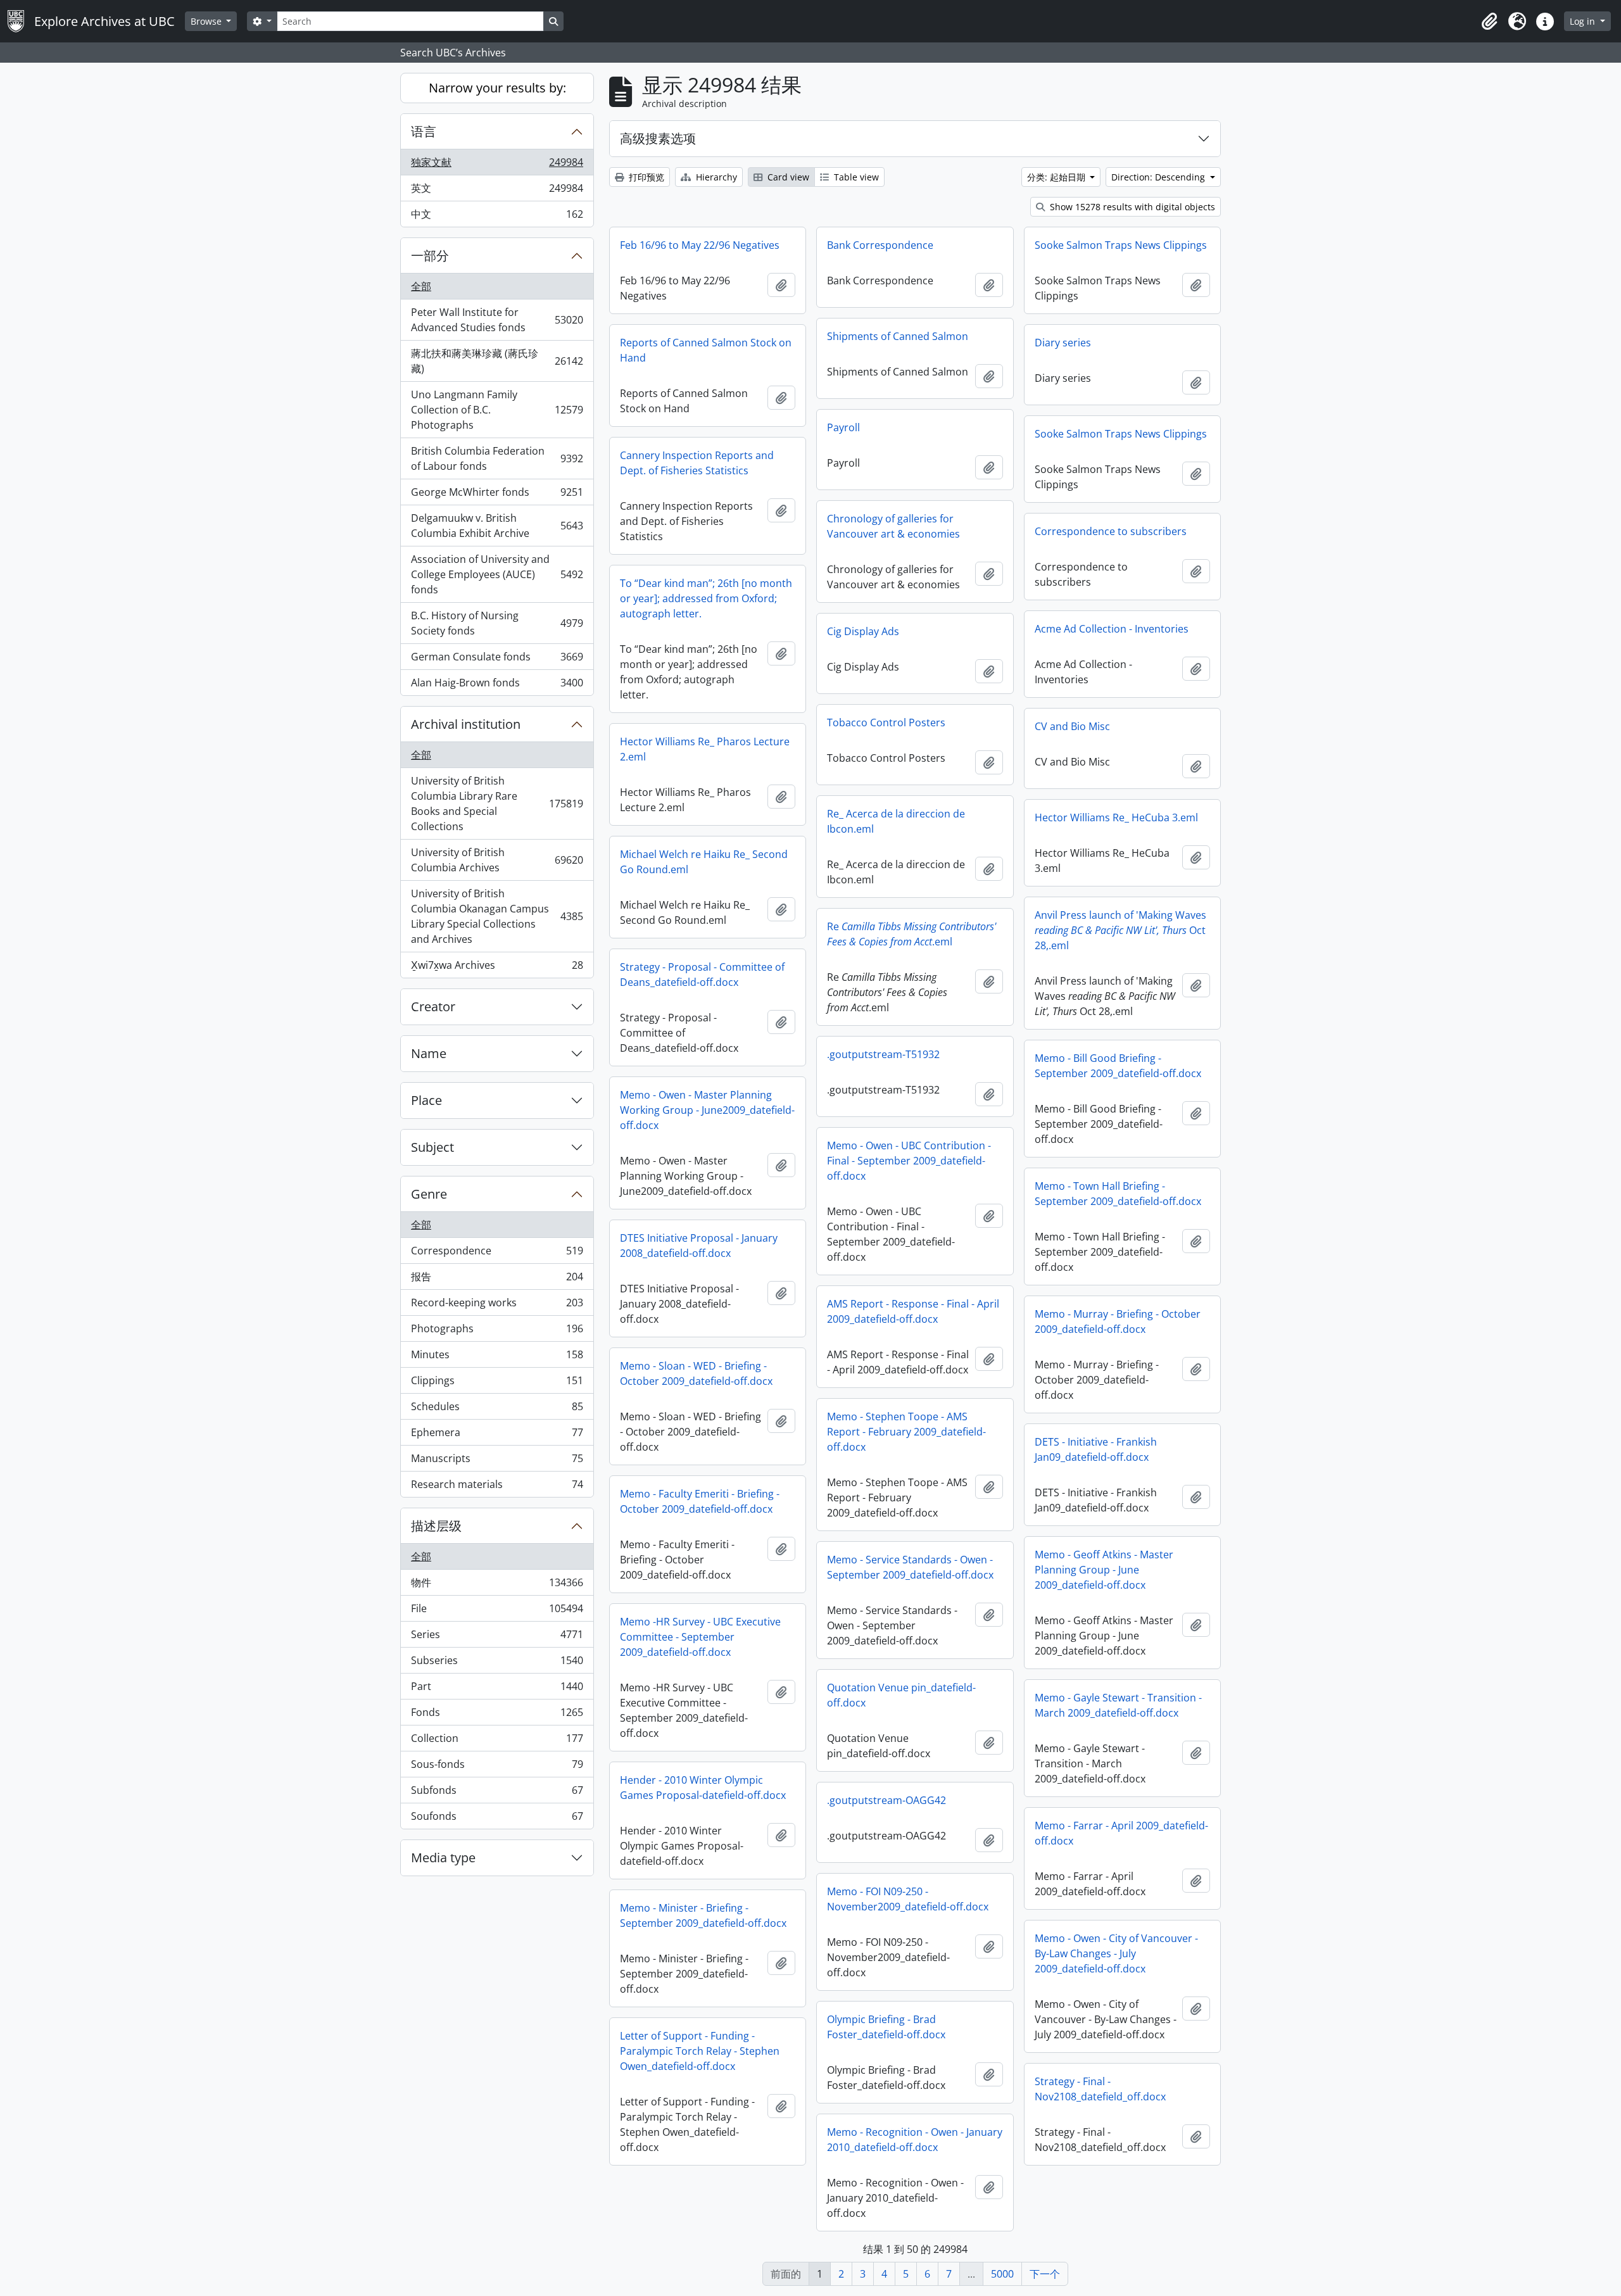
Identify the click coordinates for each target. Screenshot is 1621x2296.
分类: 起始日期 (1057, 177)
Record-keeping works (497, 1306)
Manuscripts (497, 1461)
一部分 (430, 255)
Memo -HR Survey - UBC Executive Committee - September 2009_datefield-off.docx (700, 1637)
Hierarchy (715, 177)
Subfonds (497, 1793)
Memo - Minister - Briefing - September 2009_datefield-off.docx (703, 1915)
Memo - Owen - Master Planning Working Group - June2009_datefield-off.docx (707, 1110)
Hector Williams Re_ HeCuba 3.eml (1116, 817)
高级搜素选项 (658, 138)
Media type (443, 1858)
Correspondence (497, 1254)
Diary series (1063, 343)
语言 (424, 131)
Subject (432, 1147)
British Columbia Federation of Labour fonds (497, 458)
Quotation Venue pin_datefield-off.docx (901, 1695)
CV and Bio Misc (1072, 726)
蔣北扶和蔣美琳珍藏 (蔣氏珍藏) (497, 361)
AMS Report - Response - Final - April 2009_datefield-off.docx (913, 1311)
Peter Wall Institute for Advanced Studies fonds (497, 320)
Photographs (497, 1332)
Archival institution (466, 724)
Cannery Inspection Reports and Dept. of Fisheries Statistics (697, 463)
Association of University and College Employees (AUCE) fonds (497, 574)
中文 (497, 217)
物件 (497, 1586)
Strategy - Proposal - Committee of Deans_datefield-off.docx (702, 975)
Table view (855, 177)
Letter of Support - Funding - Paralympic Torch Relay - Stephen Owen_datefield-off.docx (700, 2051)
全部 (421, 286)
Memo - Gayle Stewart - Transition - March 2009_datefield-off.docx (1118, 1705)
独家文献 (497, 165)
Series (497, 1637)
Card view (787, 177)
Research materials (497, 1487)
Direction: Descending (1159, 177)
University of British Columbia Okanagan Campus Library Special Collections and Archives (497, 916)
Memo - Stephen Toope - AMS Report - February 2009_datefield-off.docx (906, 1432)
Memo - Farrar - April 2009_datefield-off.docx (1121, 1833)
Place (426, 1100)
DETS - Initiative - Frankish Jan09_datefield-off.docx (1096, 1449)
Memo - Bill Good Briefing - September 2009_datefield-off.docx (1118, 1066)
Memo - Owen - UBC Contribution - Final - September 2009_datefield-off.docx (909, 1161)
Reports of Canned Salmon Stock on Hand (706, 350)
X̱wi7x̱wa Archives (497, 968)
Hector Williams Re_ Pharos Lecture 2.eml (705, 749)
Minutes (497, 1358)
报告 (497, 1280)
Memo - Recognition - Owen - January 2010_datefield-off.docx (915, 2140)
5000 (1002, 2274)
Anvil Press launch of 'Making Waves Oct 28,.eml (1120, 930)
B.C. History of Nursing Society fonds (497, 623)
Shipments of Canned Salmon (898, 336)
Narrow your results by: (497, 88)
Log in (1584, 21)
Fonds (497, 1715)
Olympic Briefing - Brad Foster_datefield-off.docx (886, 2027)
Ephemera (497, 1435)
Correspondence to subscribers (1111, 531)
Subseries (497, 1663)
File (497, 1612)
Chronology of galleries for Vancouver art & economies (893, 526)
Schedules (497, 1410)
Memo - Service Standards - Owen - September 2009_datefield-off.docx (910, 1567)
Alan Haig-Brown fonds (497, 685)
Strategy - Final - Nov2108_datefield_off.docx (1100, 2089)
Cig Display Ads (863, 631)
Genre (429, 1194)
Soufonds (497, 1819)
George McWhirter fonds (497, 495)
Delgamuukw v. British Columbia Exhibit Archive (497, 526)
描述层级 (436, 1526)
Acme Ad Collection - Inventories (1112, 629)
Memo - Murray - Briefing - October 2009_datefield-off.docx (1118, 1321)
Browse (207, 21)
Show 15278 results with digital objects (1131, 207)
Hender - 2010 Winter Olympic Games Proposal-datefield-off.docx (703, 1788)
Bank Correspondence (880, 245)
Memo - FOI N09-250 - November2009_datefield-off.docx (908, 1899)
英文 (497, 191)
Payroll (843, 427)
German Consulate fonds (497, 660)
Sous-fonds (497, 1767)
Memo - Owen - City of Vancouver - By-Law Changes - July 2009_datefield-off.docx (1116, 1953)
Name (429, 1053)
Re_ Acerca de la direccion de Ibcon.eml (896, 821)
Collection (497, 1741)
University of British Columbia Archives (497, 860)
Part (497, 1689)
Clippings (497, 1384)
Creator (433, 1006)
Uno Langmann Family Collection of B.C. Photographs (497, 410)
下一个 (1045, 2274)
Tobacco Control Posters (886, 722)
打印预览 (645, 177)
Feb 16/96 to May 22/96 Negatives (700, 245)
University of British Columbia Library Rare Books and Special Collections (497, 804)
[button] (1489, 22)
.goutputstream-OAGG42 (886, 1800)
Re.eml (911, 934)
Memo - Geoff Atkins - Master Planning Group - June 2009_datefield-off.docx (1104, 1570)
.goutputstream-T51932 (883, 1054)
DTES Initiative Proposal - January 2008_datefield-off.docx (699, 1246)
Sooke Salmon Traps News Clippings (1121, 245)
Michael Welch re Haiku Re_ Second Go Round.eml (704, 862)
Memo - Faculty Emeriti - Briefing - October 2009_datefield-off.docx (700, 1501)
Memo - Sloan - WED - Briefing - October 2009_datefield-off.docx (696, 1373)
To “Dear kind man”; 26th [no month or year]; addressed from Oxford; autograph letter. (706, 598)
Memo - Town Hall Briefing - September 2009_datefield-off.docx (1118, 1194)
